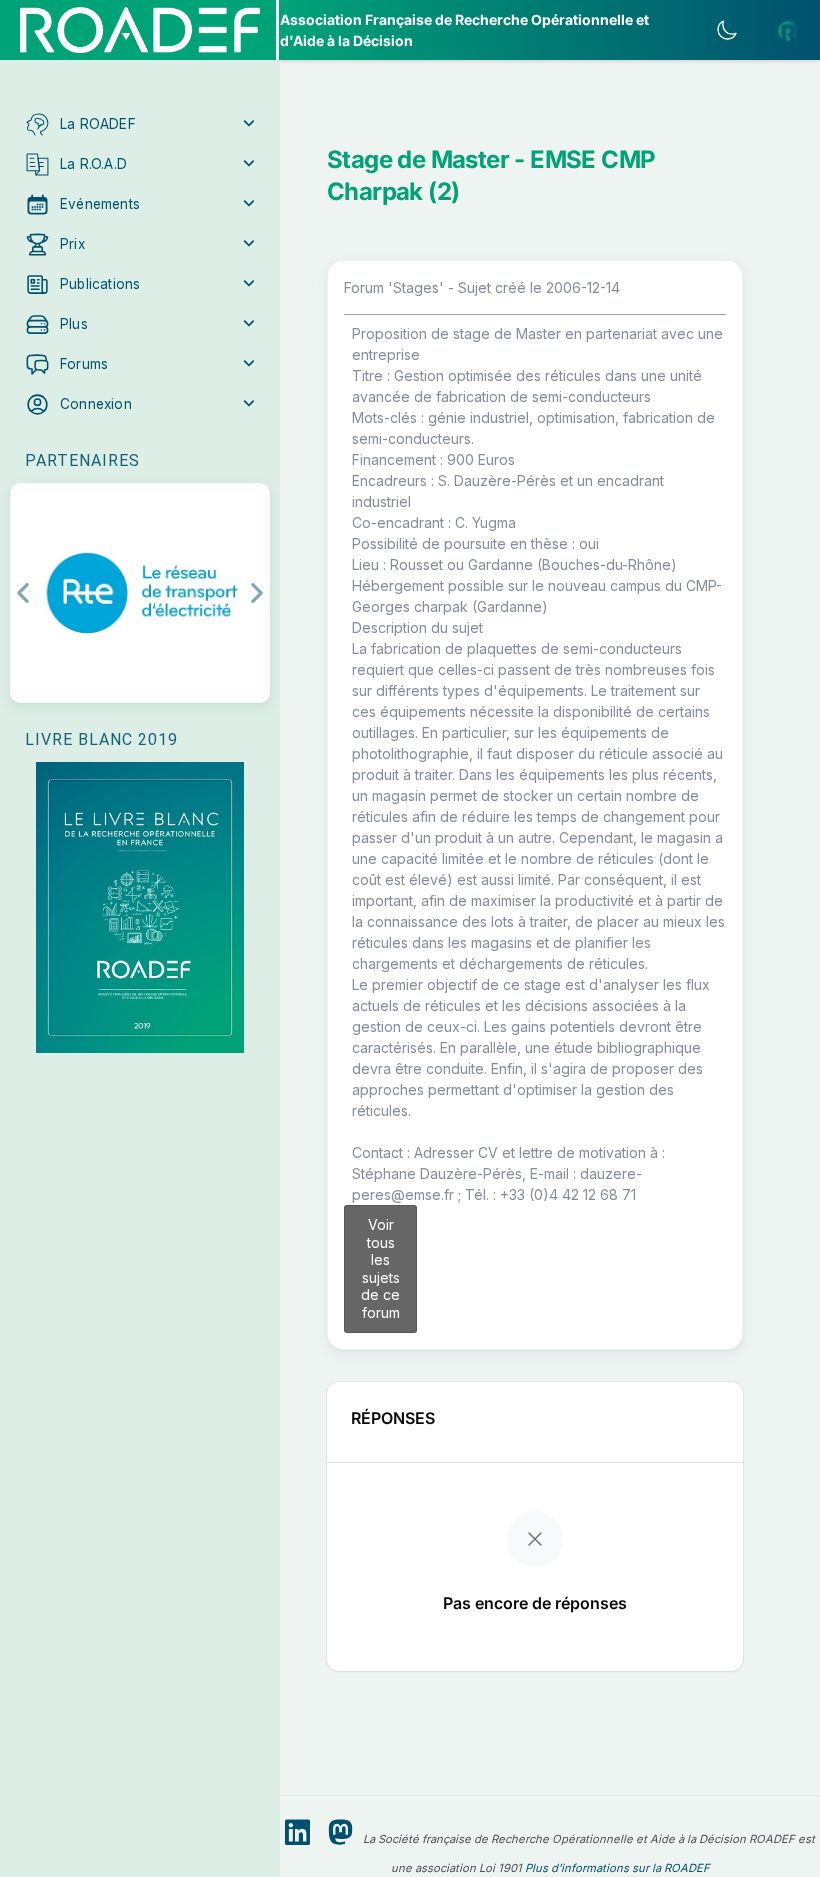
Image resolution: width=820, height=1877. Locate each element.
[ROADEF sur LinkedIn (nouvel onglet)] (297, 1833)
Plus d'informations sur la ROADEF (617, 1868)
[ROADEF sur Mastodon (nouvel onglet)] (340, 1833)
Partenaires (82, 460)
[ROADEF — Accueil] (140, 30)
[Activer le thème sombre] (727, 30)
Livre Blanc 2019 (101, 739)
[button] (140, 124)
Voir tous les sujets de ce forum (380, 1268)
